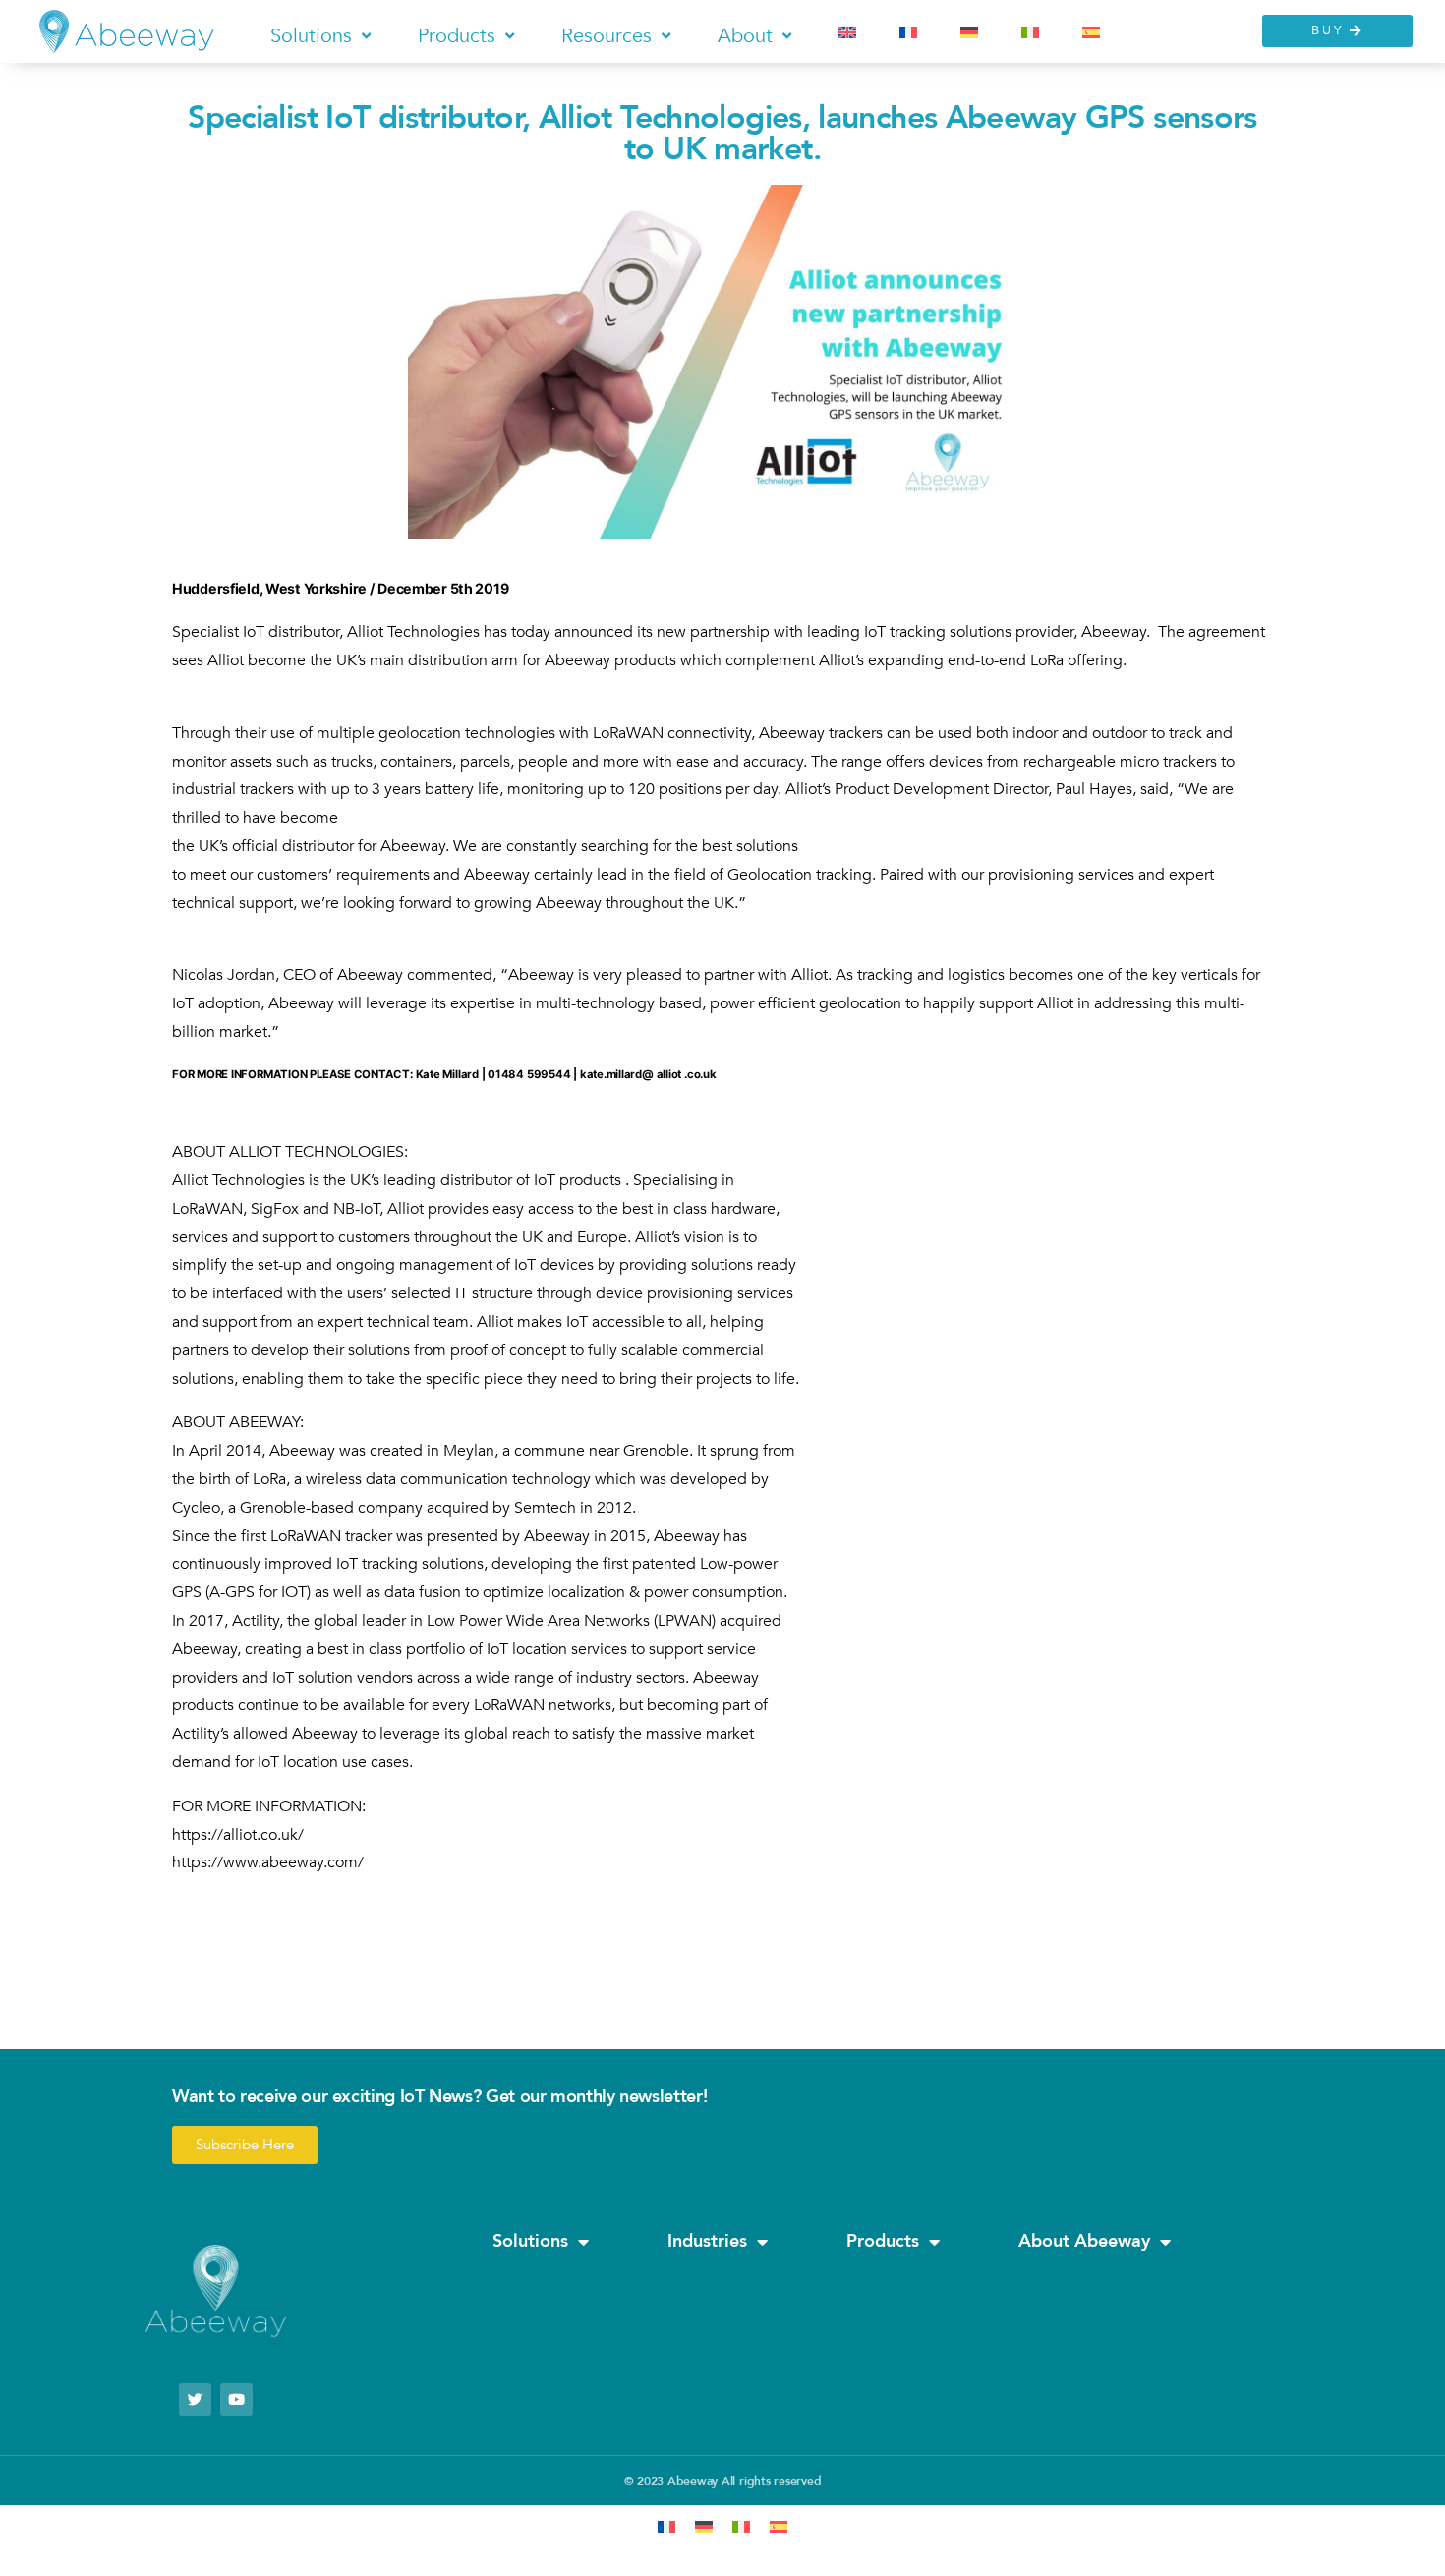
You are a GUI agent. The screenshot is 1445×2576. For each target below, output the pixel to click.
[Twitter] (195, 2400)
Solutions (530, 2241)
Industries (707, 2241)
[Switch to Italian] (1030, 32)
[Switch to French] (908, 32)
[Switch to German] (969, 32)
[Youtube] (236, 2400)
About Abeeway (1084, 2241)
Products (883, 2241)
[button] (322, 35)
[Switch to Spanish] (1091, 32)
